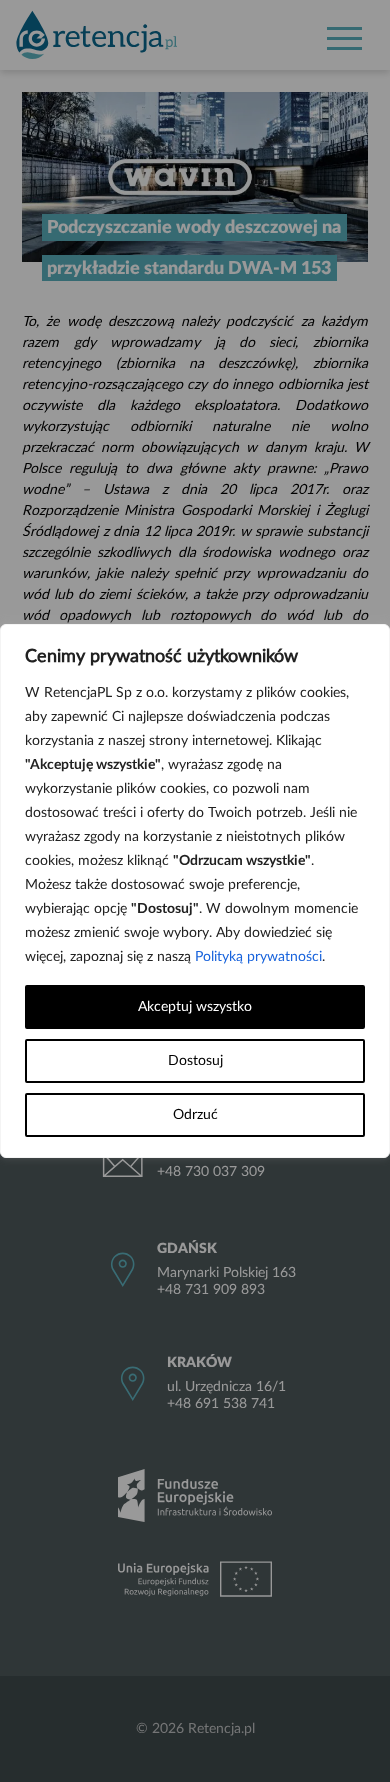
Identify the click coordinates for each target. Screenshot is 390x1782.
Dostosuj (195, 1061)
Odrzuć (195, 1115)
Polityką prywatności (258, 957)
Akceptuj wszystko (195, 1007)
